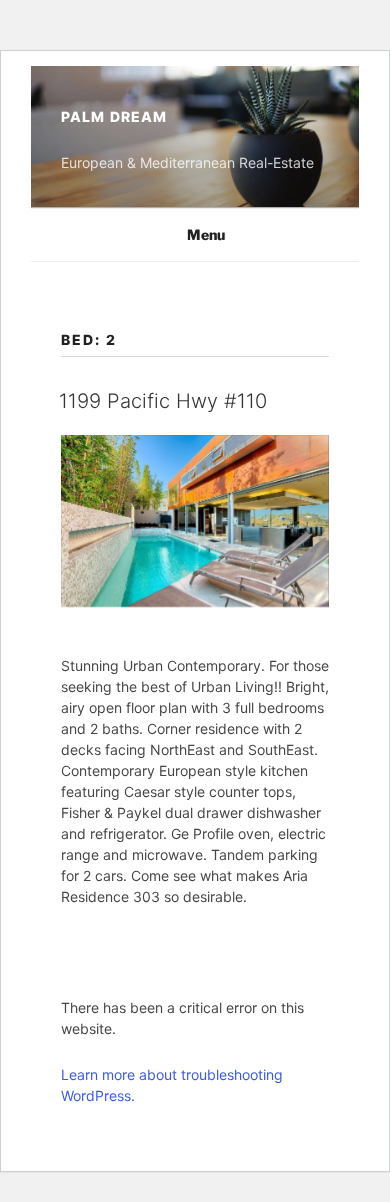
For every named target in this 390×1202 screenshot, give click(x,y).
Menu (206, 234)
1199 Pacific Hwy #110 (163, 401)
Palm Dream (114, 116)
